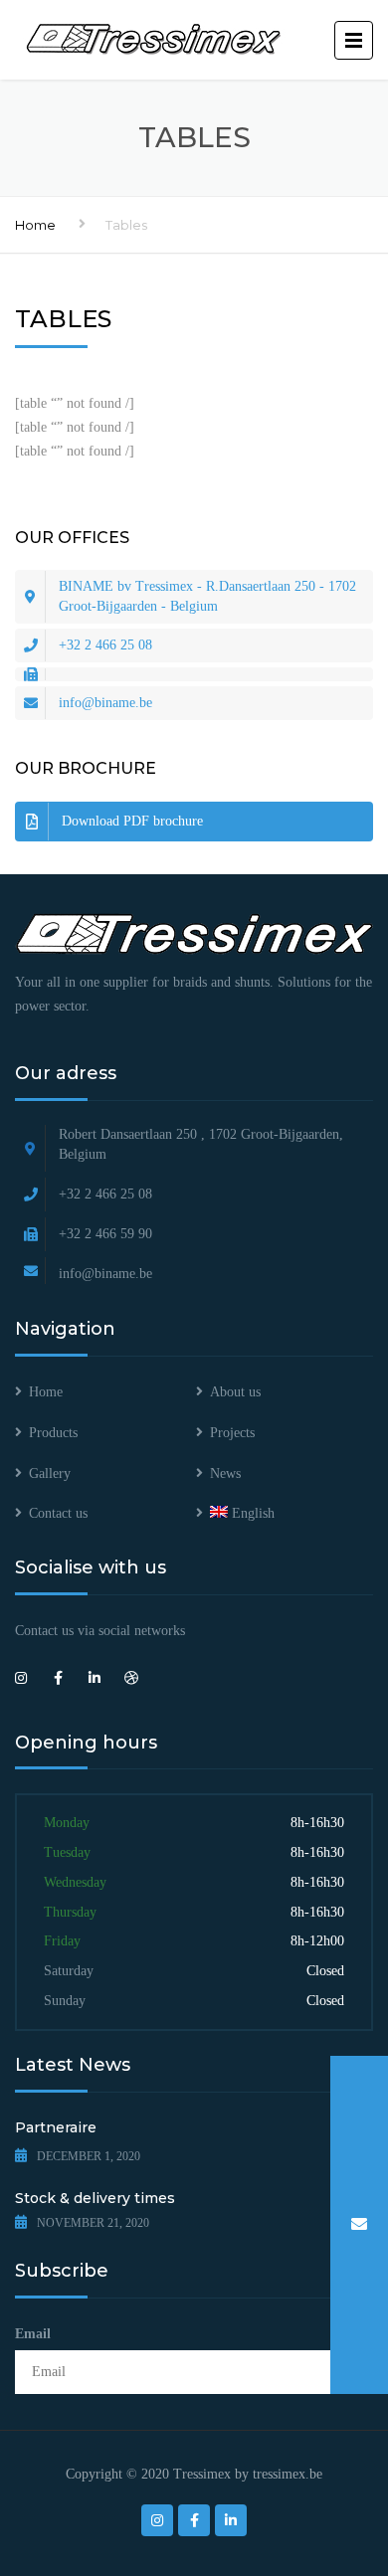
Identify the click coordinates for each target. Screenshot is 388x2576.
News (225, 1473)
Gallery (50, 1473)
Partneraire (56, 2127)
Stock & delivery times (95, 2198)
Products (53, 1433)
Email (33, 2334)
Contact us (58, 1513)
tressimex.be (288, 2474)
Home (35, 225)
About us (235, 1392)
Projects (232, 1433)
